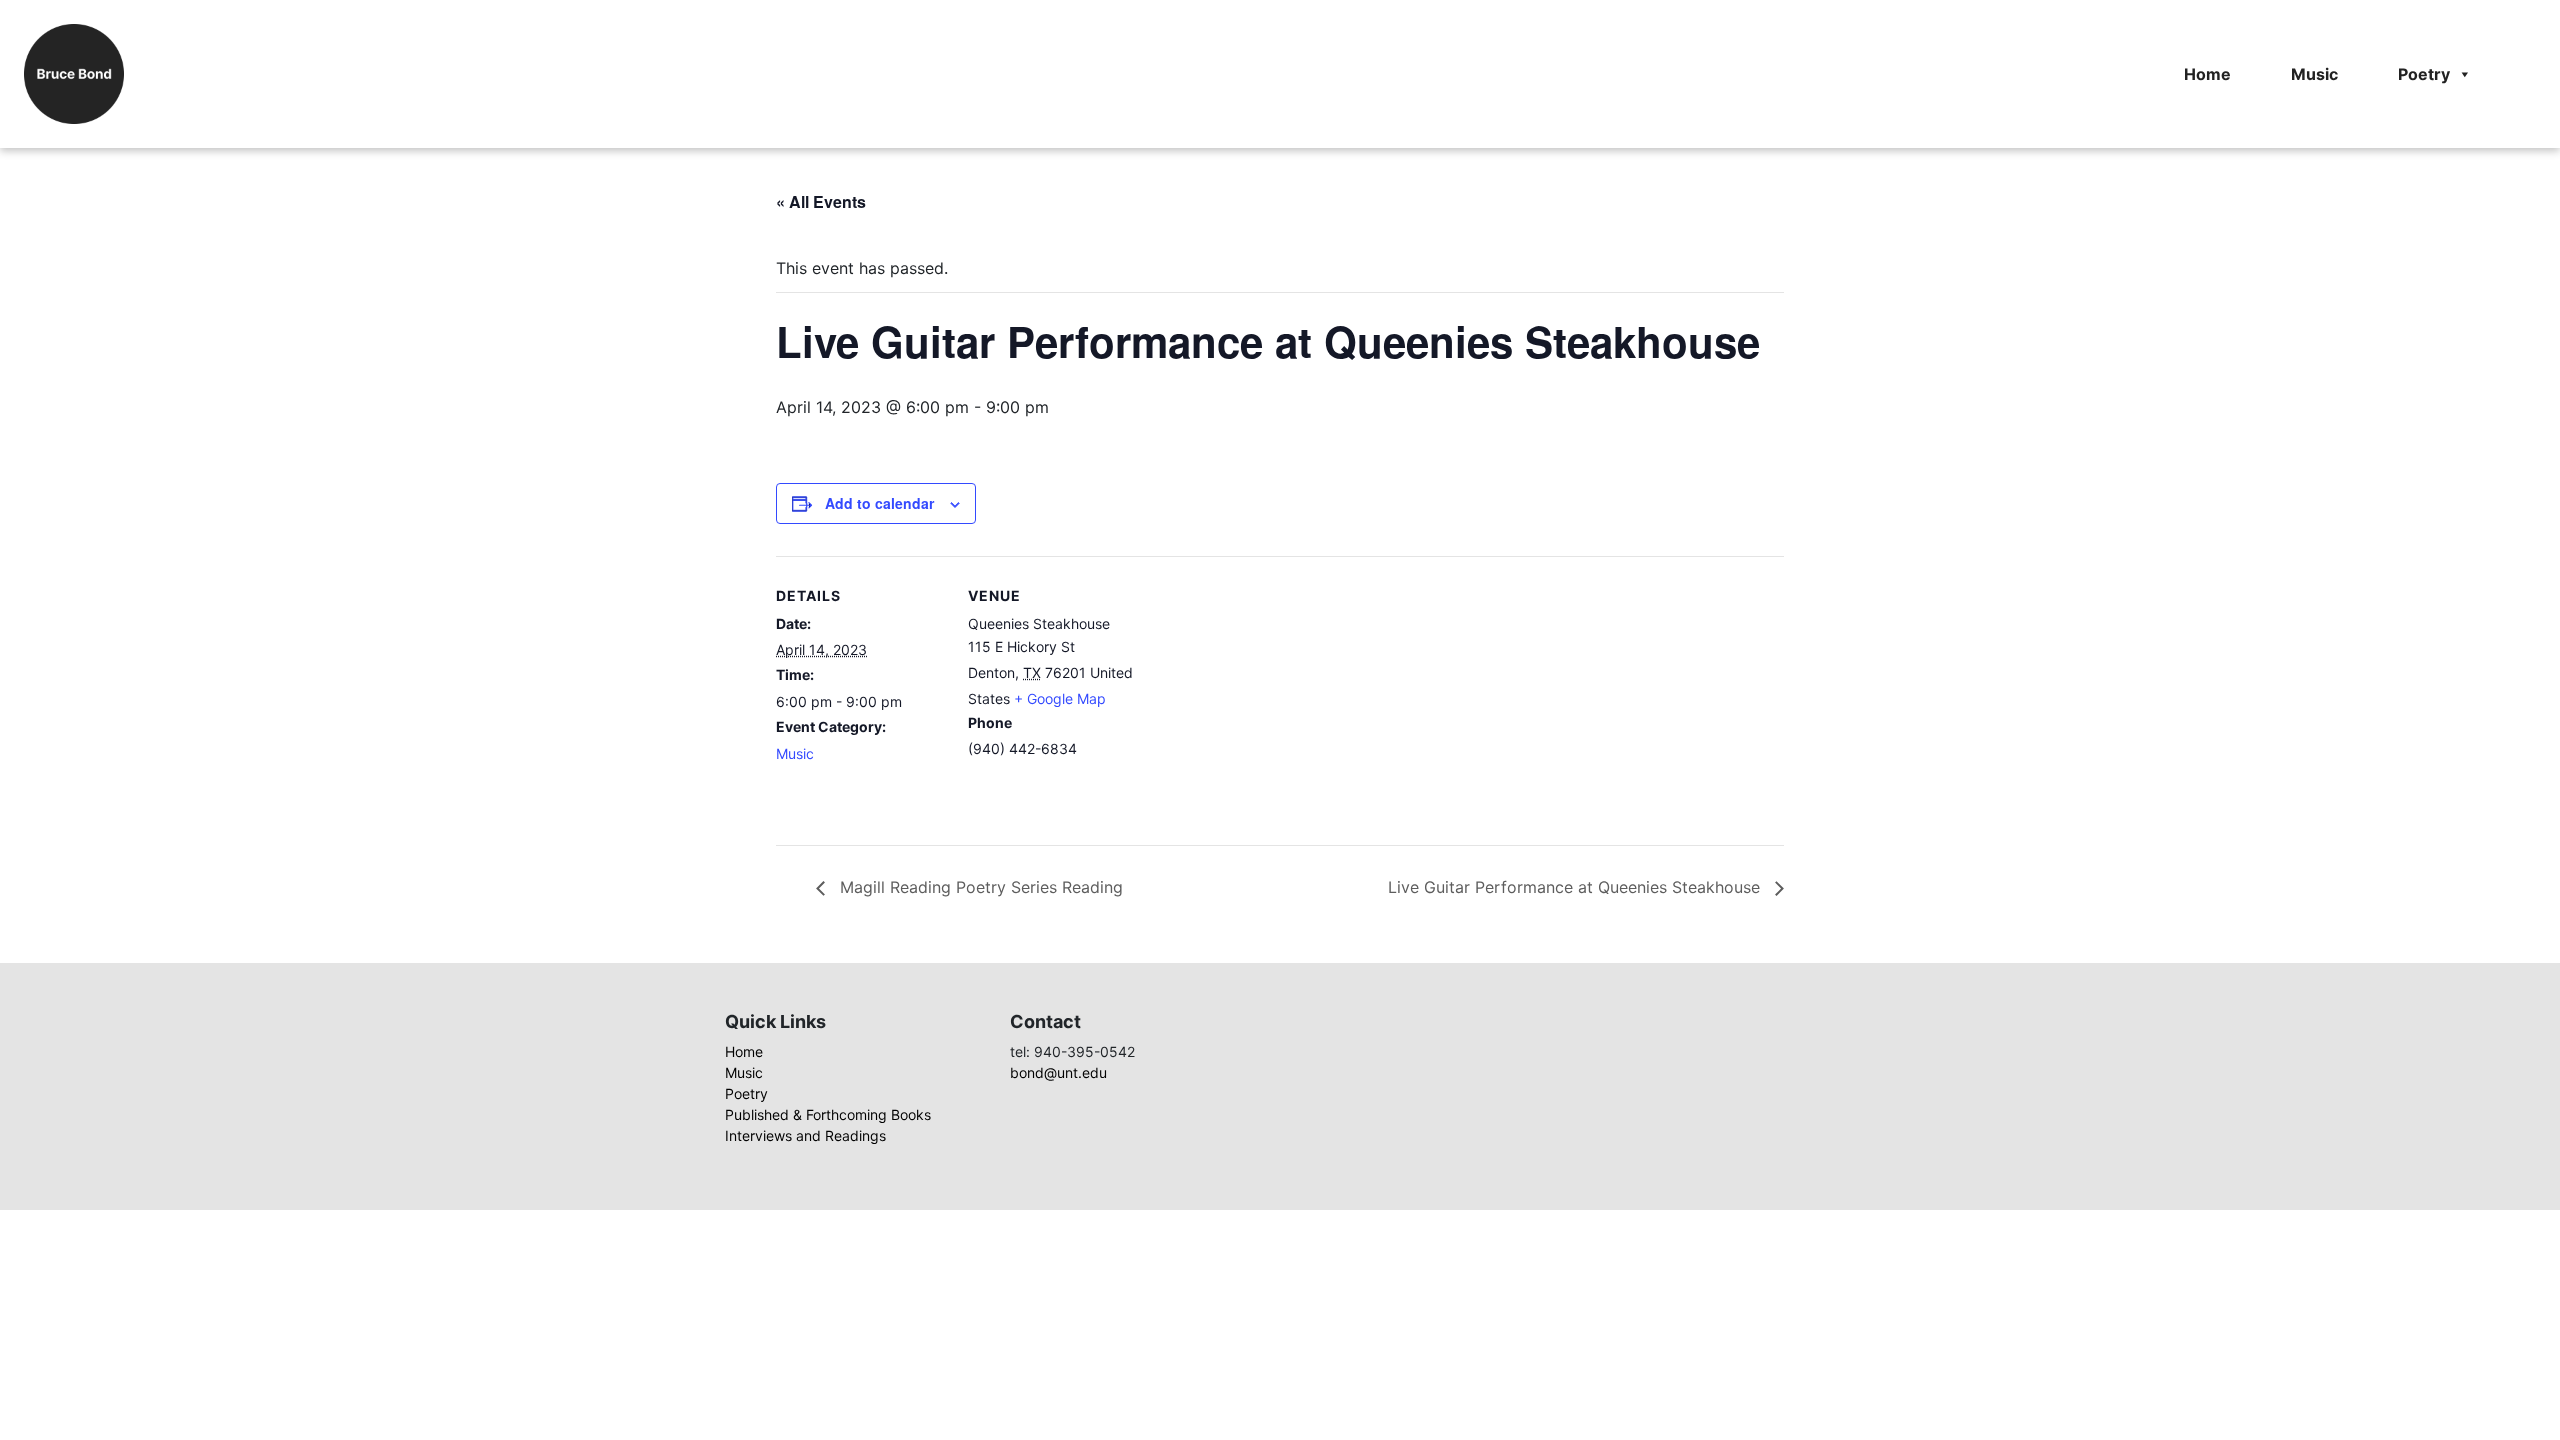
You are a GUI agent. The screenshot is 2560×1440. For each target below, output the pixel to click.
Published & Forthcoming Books (828, 1114)
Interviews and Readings (805, 1135)
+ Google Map (1060, 698)
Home (2207, 74)
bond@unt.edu (1058, 1072)
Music (2314, 74)
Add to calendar (879, 503)
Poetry (2424, 74)
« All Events (821, 201)
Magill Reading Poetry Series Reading (979, 887)
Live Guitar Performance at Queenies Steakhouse (1576, 887)
